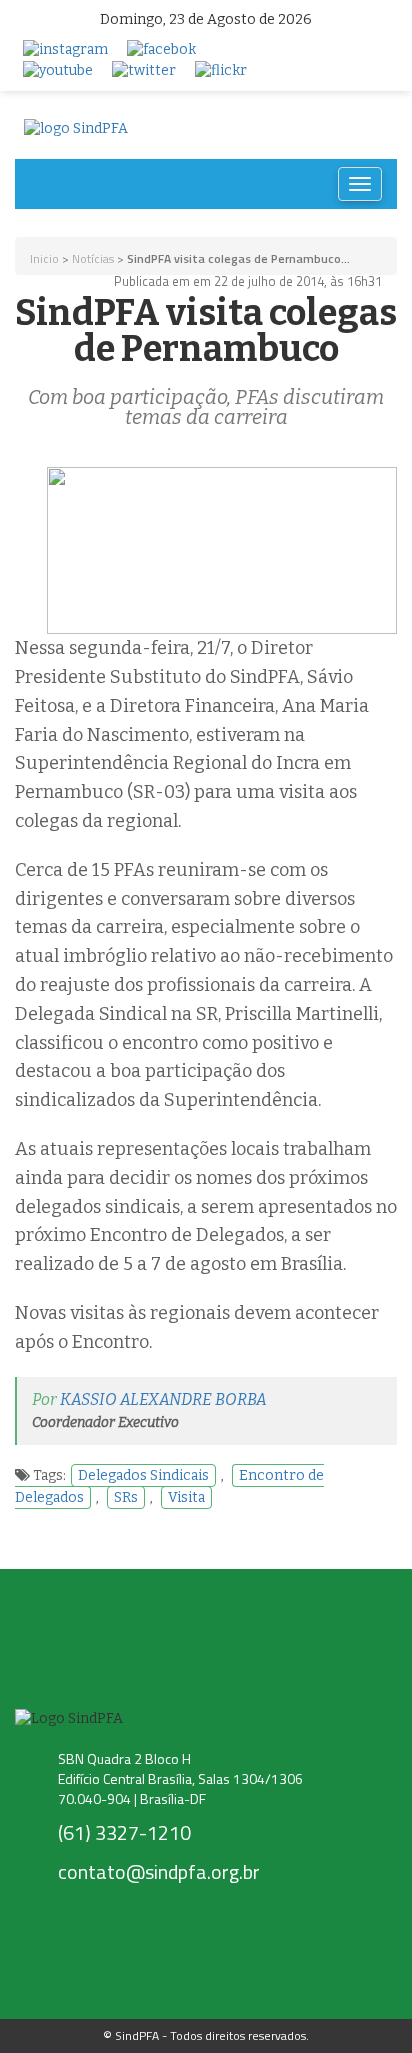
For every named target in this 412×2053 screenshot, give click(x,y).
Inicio (44, 258)
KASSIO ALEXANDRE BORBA (163, 1399)
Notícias (93, 258)
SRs (126, 1497)
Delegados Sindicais (143, 1475)
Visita (186, 1497)
